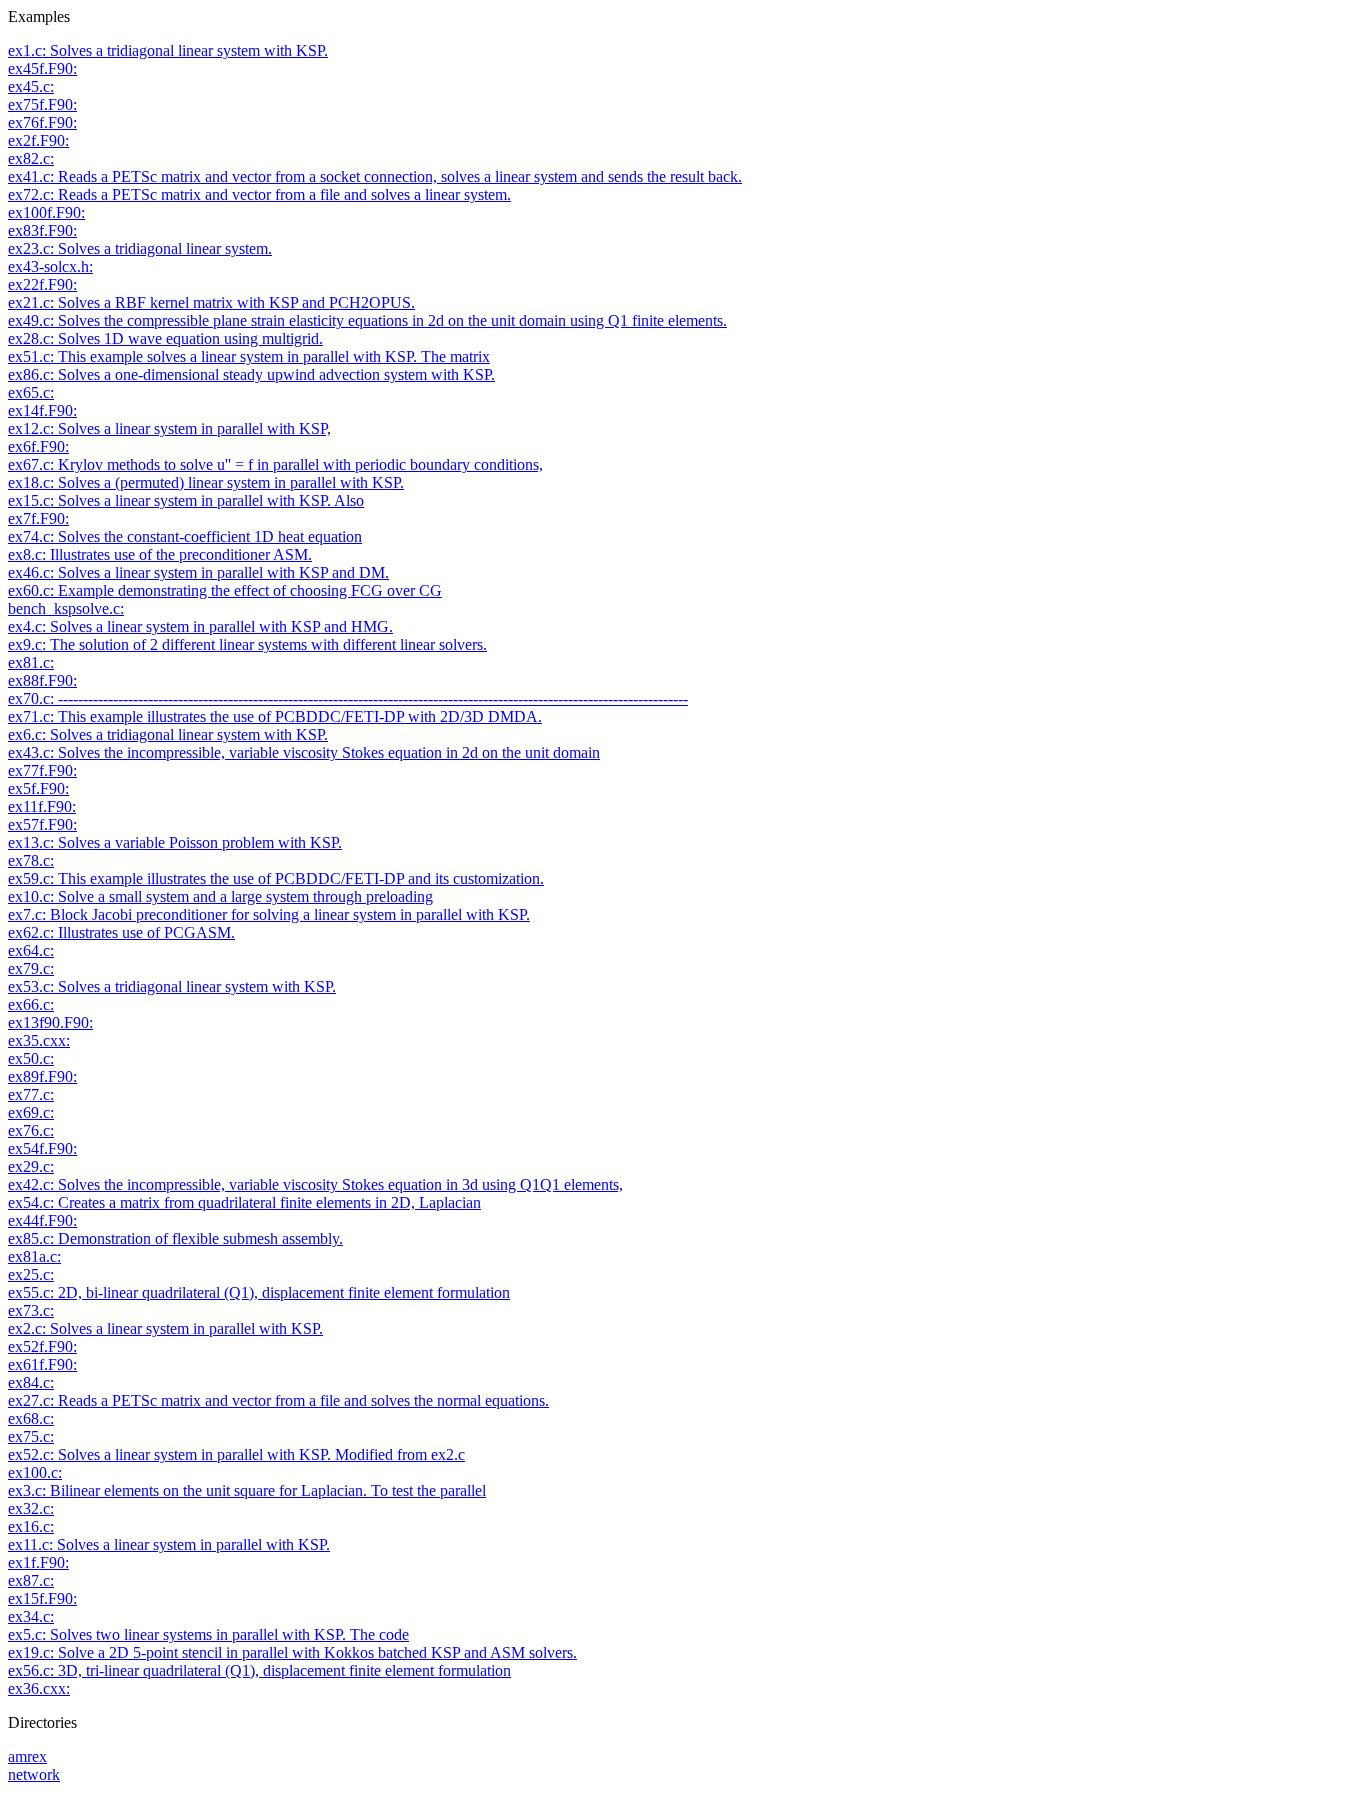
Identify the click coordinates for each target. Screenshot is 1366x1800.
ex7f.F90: (38, 518)
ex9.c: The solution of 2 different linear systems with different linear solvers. (247, 644)
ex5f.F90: (38, 788)
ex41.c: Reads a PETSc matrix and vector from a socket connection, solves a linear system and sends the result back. (375, 176)
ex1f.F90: (38, 1562)
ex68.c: (31, 1418)
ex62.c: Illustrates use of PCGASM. (121, 932)
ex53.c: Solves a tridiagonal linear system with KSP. (172, 986)
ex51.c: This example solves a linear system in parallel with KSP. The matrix (249, 356)
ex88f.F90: (42, 680)
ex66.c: (31, 1004)
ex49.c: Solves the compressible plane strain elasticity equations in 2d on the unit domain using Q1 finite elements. (367, 320)
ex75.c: (31, 1436)
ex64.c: (31, 950)
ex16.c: (31, 1526)
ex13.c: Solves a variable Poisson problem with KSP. (175, 842)
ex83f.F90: (42, 230)
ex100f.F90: (46, 212)
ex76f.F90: (42, 122)
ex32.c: (31, 1508)
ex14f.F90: (42, 410)
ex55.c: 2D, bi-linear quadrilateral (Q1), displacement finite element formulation (259, 1292)
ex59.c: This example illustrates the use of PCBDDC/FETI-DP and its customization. (276, 878)
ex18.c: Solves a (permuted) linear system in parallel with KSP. (206, 482)
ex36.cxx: (39, 1688)
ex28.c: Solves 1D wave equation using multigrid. (165, 338)
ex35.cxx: (39, 1040)
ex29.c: (31, 1166)
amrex (27, 1756)
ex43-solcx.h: (50, 266)
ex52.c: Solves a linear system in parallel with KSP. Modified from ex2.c (236, 1454)
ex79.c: (31, 968)
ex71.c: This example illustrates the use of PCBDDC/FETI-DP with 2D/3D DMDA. (275, 716)
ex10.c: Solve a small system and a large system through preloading (220, 896)
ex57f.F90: (42, 824)
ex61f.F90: (42, 1364)
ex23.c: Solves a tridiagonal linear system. (140, 248)
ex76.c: (31, 1130)
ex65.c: (31, 392)
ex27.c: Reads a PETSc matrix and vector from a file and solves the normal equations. (278, 1400)
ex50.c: (31, 1058)
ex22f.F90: (42, 284)
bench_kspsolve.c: (66, 608)
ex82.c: (31, 158)
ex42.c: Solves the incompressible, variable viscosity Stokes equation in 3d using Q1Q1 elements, (315, 1184)
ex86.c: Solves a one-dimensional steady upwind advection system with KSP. (251, 374)
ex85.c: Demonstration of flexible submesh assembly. (175, 1238)
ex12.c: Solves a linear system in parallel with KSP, (169, 428)
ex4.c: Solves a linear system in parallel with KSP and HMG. (200, 626)
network (34, 1774)
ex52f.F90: (42, 1346)
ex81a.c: (34, 1256)
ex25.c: (31, 1274)
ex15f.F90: (42, 1598)
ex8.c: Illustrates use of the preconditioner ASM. (160, 554)
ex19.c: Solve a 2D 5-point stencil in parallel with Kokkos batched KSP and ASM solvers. (292, 1652)
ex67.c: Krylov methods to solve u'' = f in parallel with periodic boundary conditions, (275, 464)
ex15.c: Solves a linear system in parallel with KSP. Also (186, 500)
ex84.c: (31, 1382)
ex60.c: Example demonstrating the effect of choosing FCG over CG (225, 590)
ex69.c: (31, 1112)
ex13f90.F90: (50, 1022)
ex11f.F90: (42, 806)
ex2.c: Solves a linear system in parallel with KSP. (165, 1328)
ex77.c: (31, 1094)
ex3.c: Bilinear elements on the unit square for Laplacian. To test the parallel (247, 1490)
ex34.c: (31, 1616)
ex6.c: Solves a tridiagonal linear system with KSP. (168, 734)
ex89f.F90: (42, 1076)
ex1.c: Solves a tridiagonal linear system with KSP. (168, 50)
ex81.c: (31, 662)
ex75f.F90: (42, 104)
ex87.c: (31, 1580)
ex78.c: (31, 860)
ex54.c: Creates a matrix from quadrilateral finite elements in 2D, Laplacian (244, 1202)
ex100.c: (35, 1472)
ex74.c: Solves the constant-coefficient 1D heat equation (185, 536)
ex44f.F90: (42, 1220)
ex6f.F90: (38, 446)
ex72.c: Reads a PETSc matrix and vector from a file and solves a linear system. (259, 194)
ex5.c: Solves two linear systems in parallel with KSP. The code (208, 1634)
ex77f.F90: (42, 770)
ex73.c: (31, 1310)
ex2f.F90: (38, 140)
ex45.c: (31, 86)
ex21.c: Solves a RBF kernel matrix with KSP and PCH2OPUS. (211, 302)
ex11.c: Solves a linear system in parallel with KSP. (169, 1544)
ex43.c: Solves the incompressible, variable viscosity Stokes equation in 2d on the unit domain (304, 752)
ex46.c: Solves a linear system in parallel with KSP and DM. (198, 572)
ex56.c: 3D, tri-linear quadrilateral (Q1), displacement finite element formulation (259, 1670)
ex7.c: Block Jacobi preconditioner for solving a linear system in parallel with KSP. (269, 914)
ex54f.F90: (42, 1148)
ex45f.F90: (42, 68)
